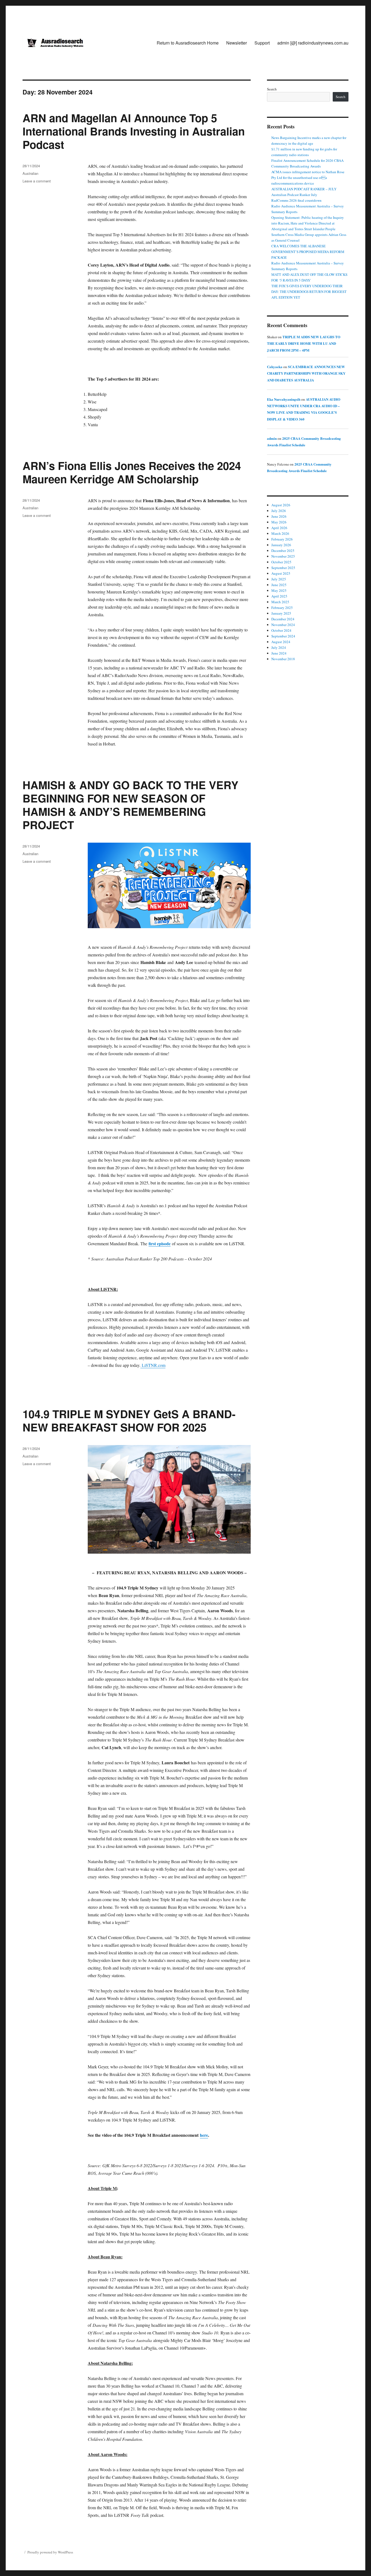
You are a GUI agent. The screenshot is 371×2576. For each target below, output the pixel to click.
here (204, 2135)
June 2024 (279, 653)
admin (272, 438)
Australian (30, 173)
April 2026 (279, 528)
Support (262, 43)
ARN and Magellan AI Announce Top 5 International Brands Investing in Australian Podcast (134, 131)
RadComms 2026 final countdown (296, 200)
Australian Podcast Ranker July (294, 195)
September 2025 (283, 568)
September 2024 (283, 636)
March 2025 (280, 602)
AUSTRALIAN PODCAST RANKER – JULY (304, 189)
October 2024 (281, 630)
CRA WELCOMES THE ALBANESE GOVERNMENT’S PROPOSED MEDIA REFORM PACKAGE (308, 252)
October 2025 (281, 562)
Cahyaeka (275, 367)
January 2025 (281, 613)
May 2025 (279, 590)
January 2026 (281, 545)
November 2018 (283, 659)
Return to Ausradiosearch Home (188, 43)
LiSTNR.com (154, 1365)
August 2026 (281, 505)
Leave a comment (37, 181)
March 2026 (280, 533)
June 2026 (279, 516)
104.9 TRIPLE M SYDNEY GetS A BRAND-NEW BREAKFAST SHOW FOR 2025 (129, 1420)
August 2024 (281, 642)
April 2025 (279, 596)
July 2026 (279, 511)
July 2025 (279, 579)
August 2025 (281, 573)
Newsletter (237, 43)
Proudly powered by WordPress (50, 2552)
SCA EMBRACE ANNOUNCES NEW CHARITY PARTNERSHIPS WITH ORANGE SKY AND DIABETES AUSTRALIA (306, 373)
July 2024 (279, 647)
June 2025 (279, 585)
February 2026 (282, 539)
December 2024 (283, 619)
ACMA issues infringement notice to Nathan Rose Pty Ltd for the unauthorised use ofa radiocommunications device (308, 178)
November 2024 (283, 625)
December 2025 (283, 551)
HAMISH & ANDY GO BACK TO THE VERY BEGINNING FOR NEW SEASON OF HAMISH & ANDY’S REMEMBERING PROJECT (131, 805)
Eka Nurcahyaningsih (284, 399)
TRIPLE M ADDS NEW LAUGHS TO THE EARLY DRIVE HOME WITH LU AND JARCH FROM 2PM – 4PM (304, 343)
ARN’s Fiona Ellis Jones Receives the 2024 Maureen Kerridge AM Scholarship (132, 472)
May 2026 (279, 522)
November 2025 (283, 556)
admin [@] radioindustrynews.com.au (313, 43)
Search (272, 89)
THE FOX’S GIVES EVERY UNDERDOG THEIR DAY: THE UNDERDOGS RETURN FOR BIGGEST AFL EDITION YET (309, 292)
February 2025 (282, 608)
